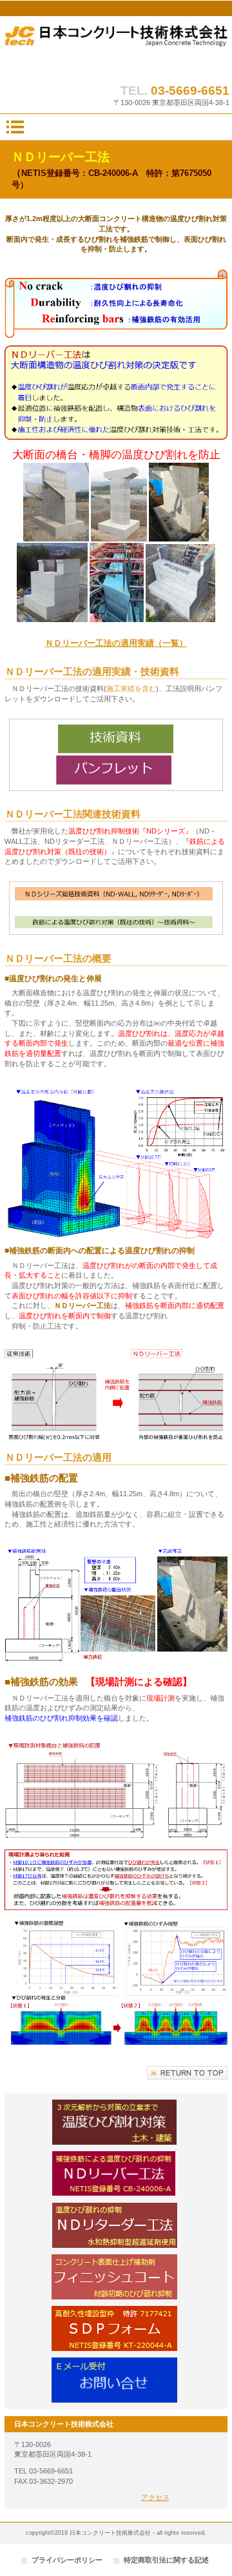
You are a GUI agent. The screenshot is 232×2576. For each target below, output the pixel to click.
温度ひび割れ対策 (116, 2122)
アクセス (155, 2497)
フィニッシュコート (116, 2277)
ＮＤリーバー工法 (116, 2174)
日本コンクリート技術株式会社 (116, 47)
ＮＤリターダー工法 (116, 2225)
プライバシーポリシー (67, 2560)
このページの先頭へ (187, 2073)
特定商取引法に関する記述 (166, 2560)
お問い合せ (116, 2380)
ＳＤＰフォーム (116, 2328)
